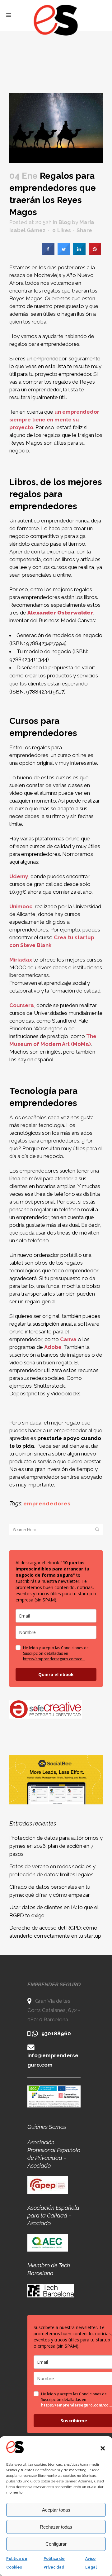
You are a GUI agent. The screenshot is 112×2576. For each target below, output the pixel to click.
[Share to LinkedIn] (79, 253)
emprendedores (47, 1504)
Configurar (56, 2544)
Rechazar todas (56, 2527)
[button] (103, 2448)
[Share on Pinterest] (95, 253)
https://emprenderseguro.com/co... (54, 1659)
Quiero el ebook (56, 1674)
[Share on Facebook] (48, 253)
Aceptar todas (56, 2510)
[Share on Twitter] (64, 253)
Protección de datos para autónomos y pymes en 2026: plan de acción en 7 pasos (56, 1846)
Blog (65, 222)
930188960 (56, 2033)
